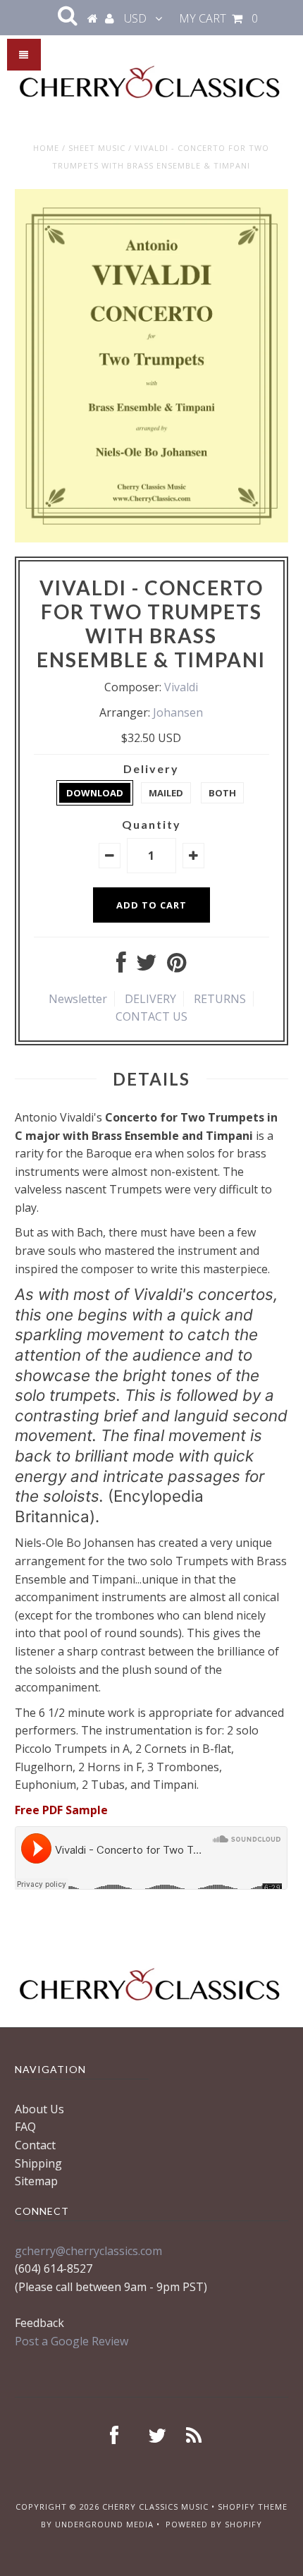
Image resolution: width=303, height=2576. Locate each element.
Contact (35, 2145)
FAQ (25, 2127)
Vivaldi (181, 687)
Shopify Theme (253, 2507)
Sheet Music (97, 148)
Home (46, 148)
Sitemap (36, 2181)
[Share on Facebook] (121, 966)
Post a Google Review (72, 2341)
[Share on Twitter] (147, 966)
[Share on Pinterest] (177, 966)
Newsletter (78, 999)
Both (222, 793)
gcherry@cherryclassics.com (88, 2251)
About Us (39, 2109)
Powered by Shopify (214, 2524)
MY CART (218, 18)
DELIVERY (150, 999)
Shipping (38, 2163)
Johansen (178, 712)
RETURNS (220, 999)
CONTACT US (151, 1016)
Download (95, 793)
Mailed (166, 793)
